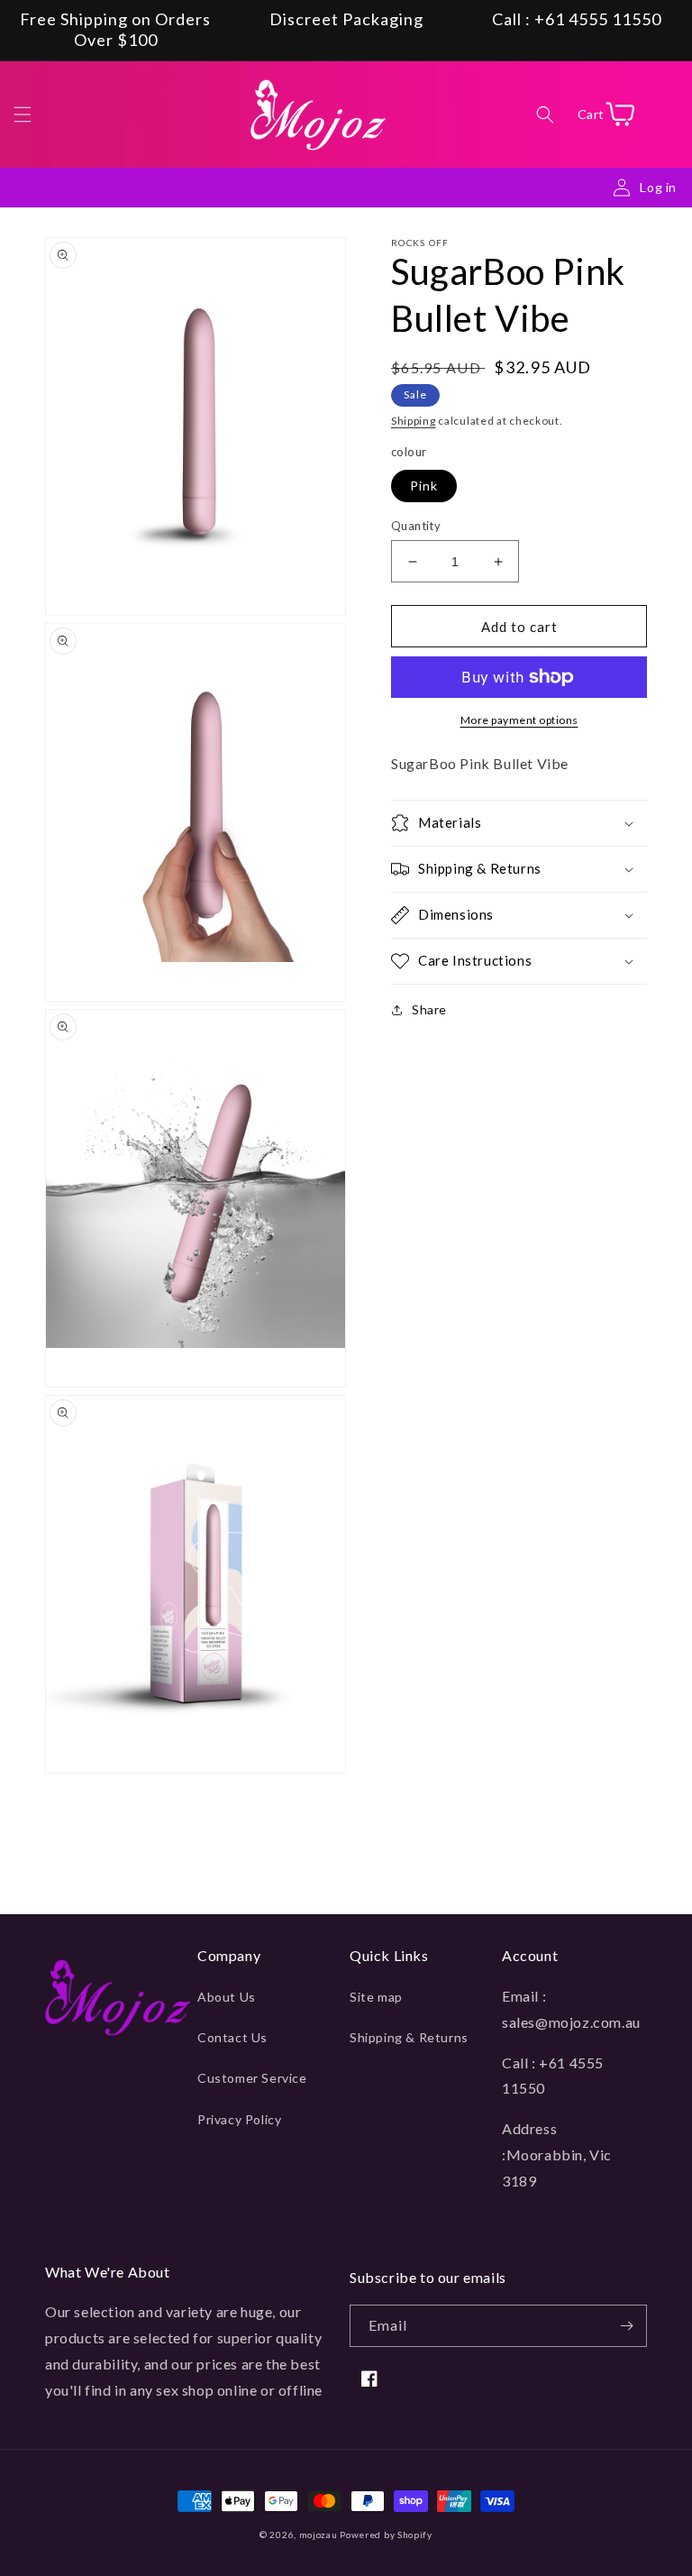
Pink (424, 486)
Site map (376, 1997)
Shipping (414, 421)
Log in (658, 187)
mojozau (319, 2535)
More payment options (519, 720)
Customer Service (252, 2078)
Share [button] (429, 1009)
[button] (23, 115)
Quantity (416, 526)
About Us (227, 1997)
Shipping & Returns (409, 2037)
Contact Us (232, 2037)
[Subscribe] (626, 2326)
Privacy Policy (239, 2119)
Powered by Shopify (386, 2535)
